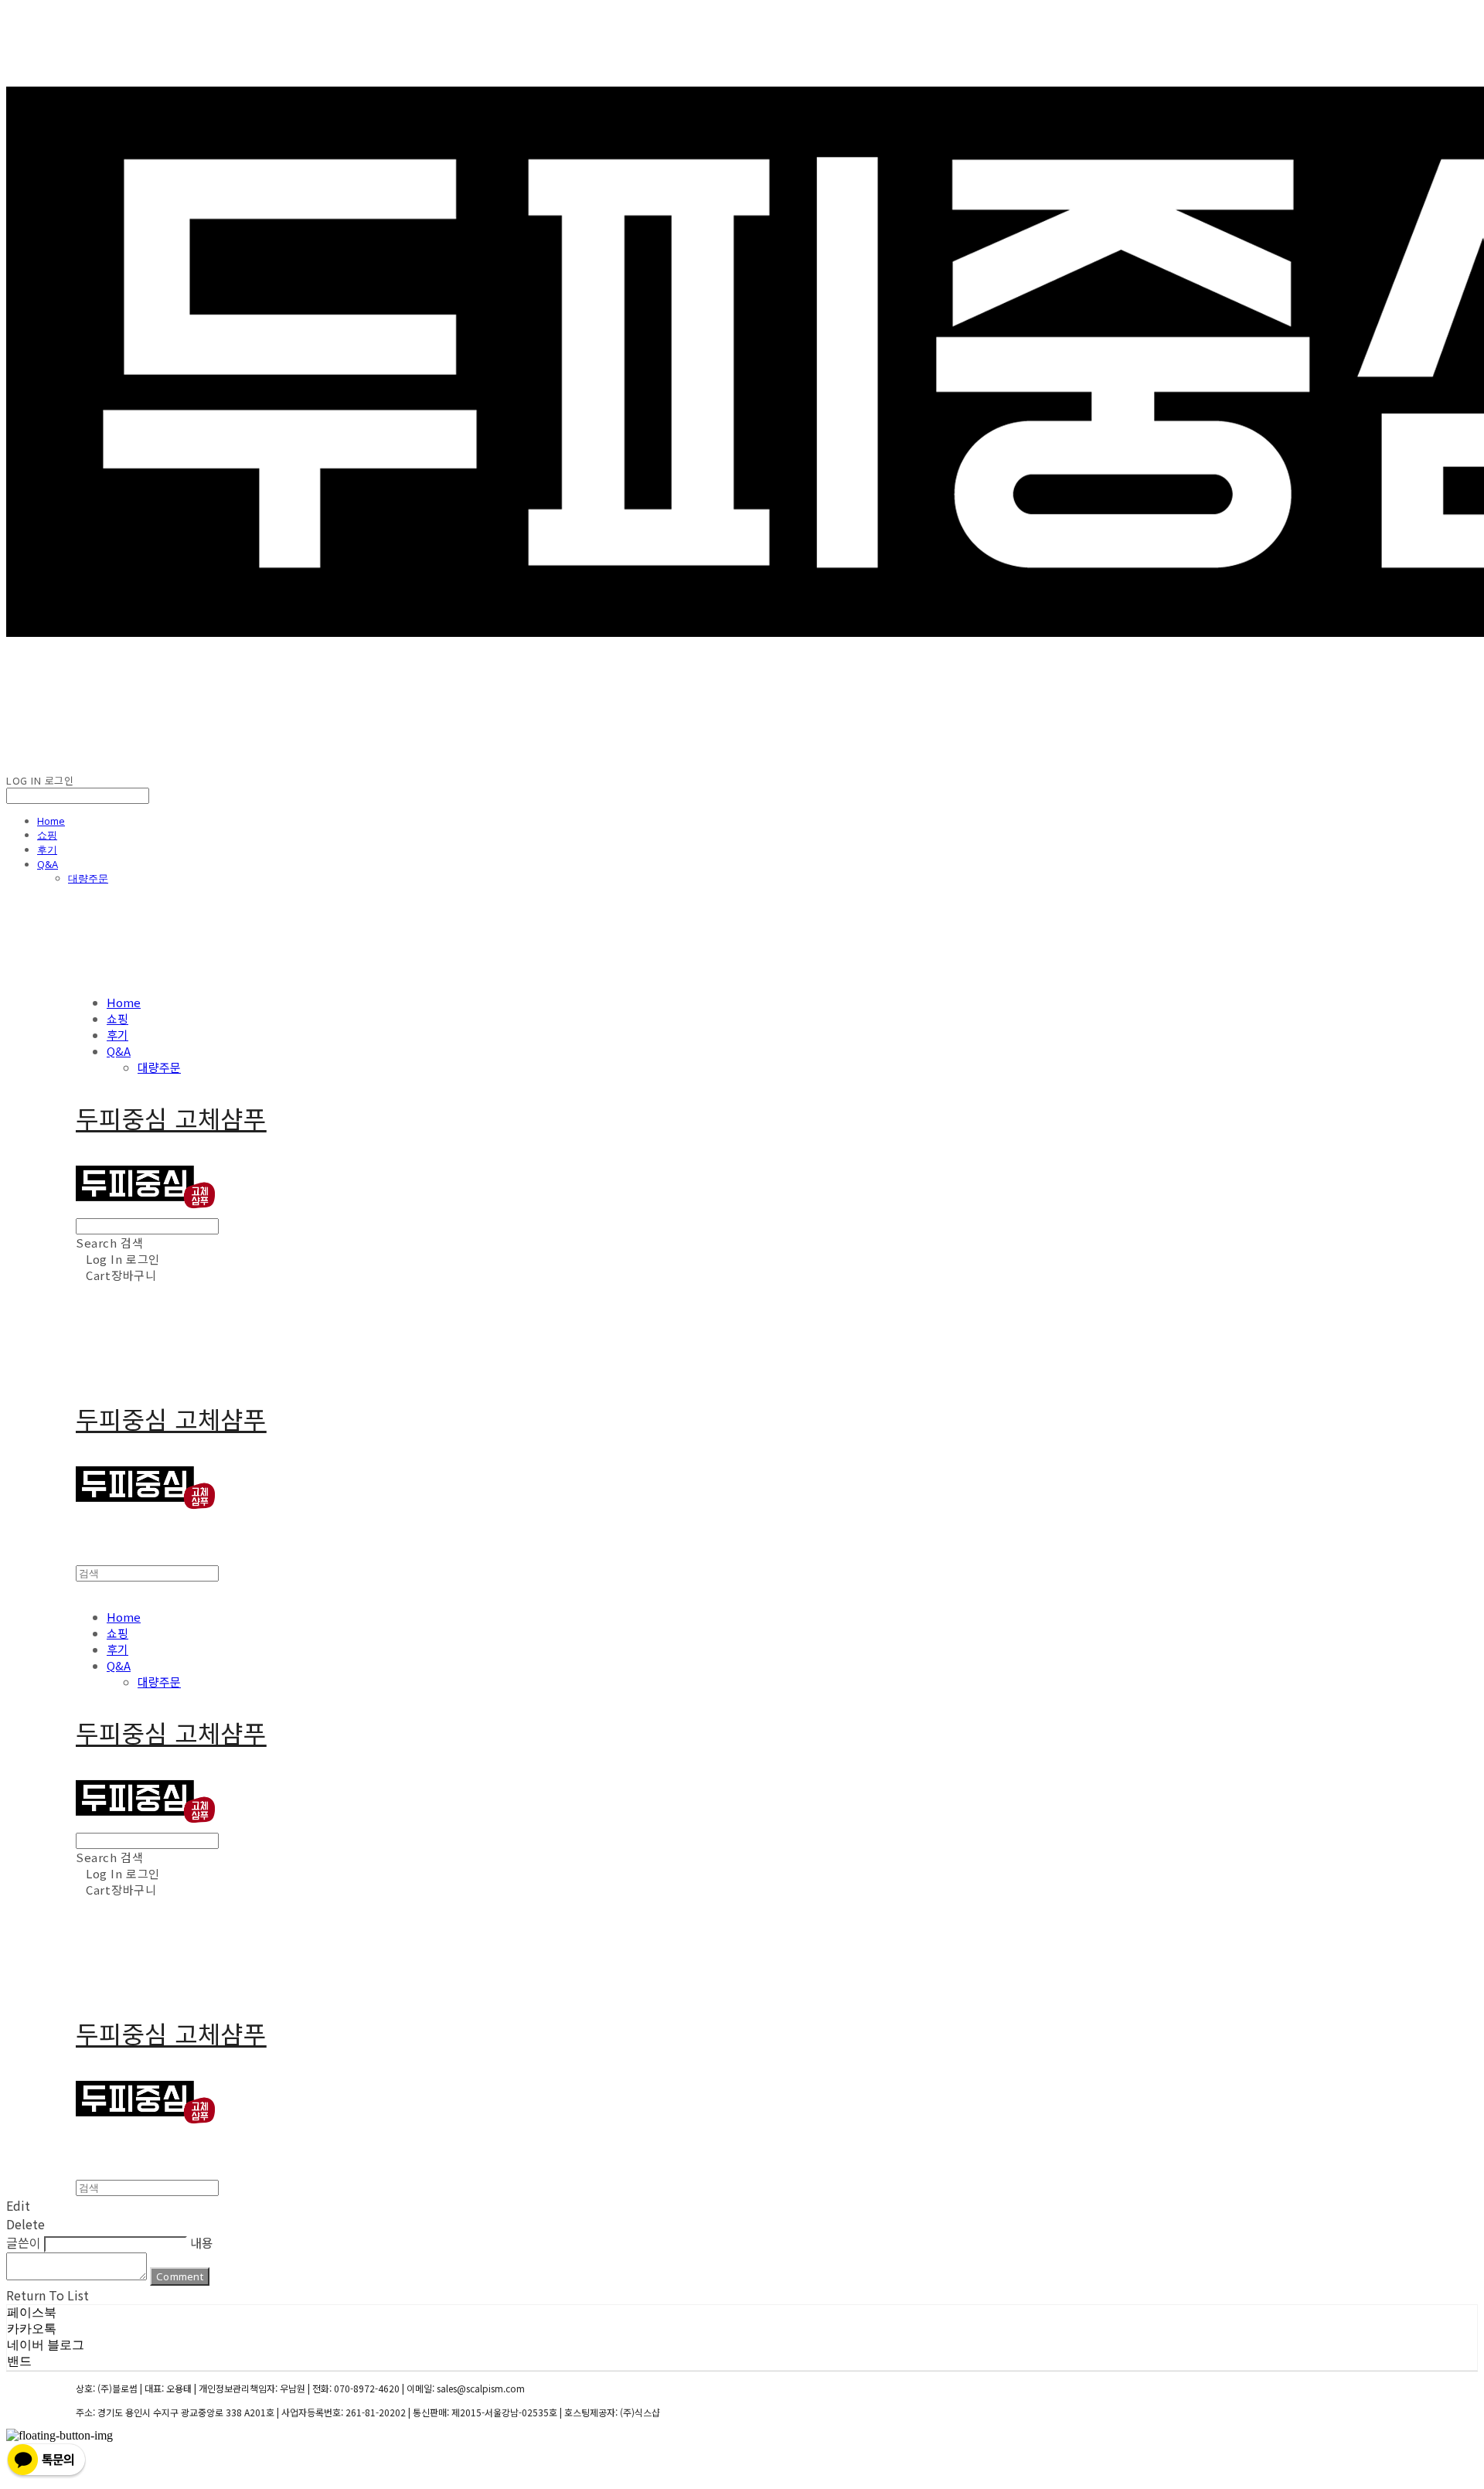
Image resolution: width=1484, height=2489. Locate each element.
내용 (202, 2242)
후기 (47, 850)
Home (51, 821)
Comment (180, 2276)
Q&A (48, 864)
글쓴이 (24, 2242)
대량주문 (88, 878)
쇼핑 (47, 835)
